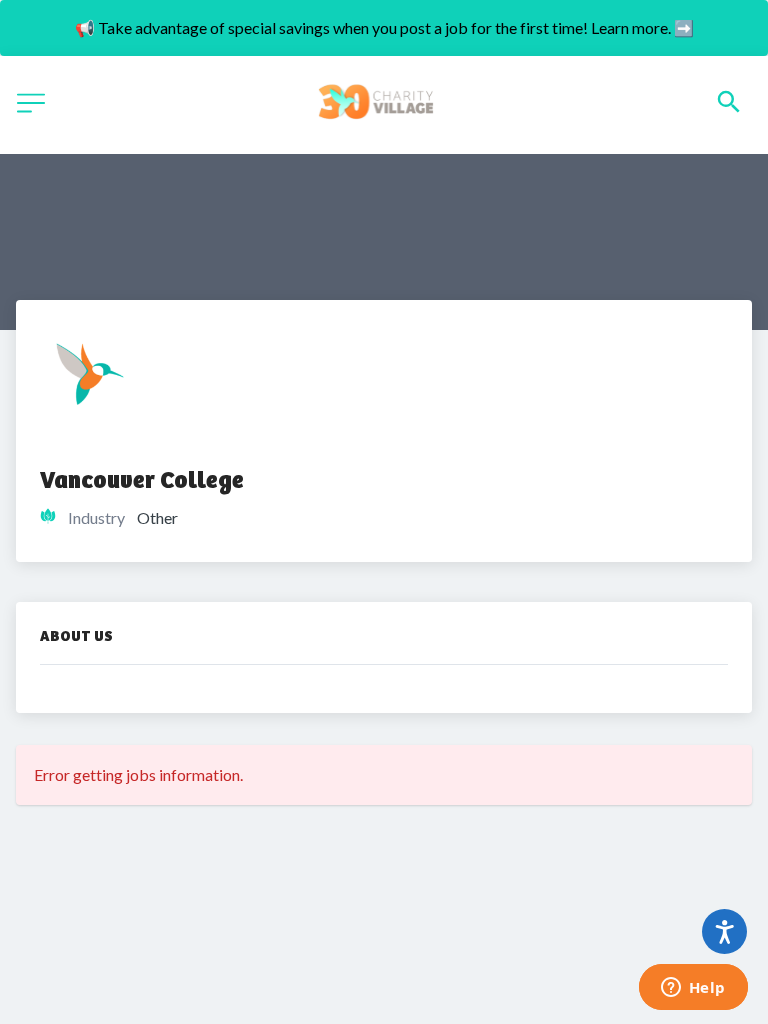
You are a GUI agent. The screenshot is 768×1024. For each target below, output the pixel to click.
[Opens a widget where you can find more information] (693, 989)
